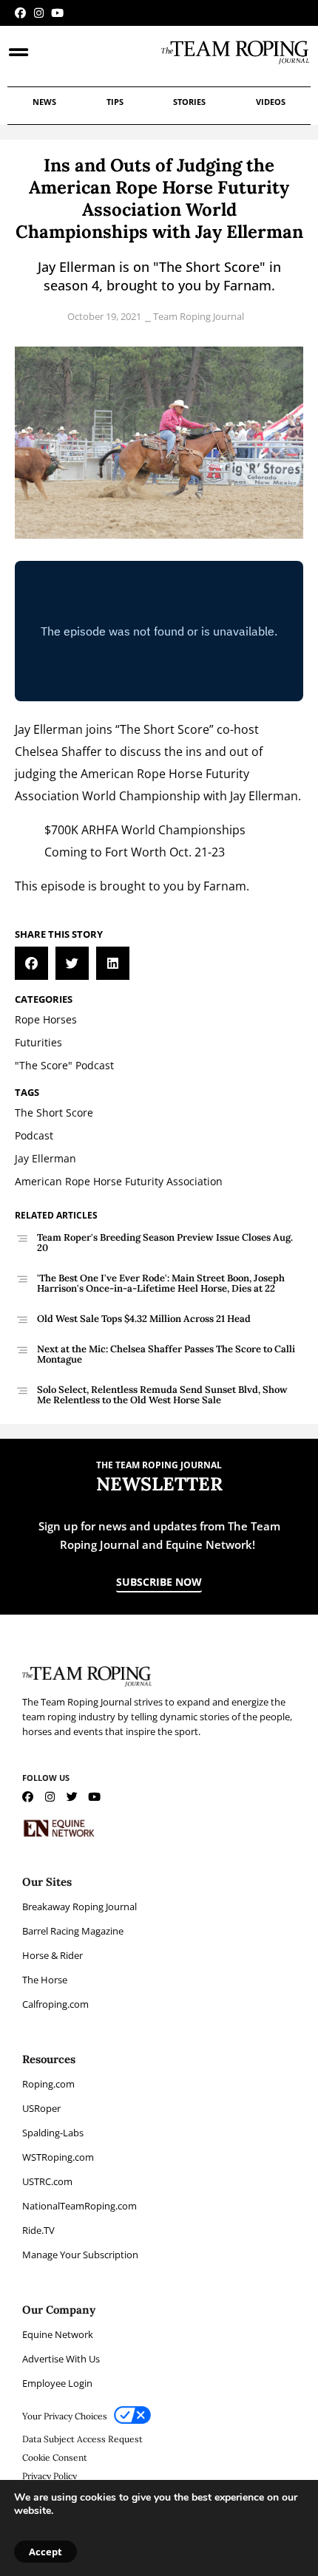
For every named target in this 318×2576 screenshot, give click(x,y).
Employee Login (57, 2383)
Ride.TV (38, 2230)
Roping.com (48, 2084)
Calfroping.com (55, 2004)
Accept (45, 2552)
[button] (31, 963)
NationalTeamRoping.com (79, 2206)
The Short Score (165, 729)
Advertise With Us (61, 2359)
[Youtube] (57, 13)
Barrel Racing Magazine (73, 1931)
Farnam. (226, 886)
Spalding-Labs (53, 2133)
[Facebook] (20, 13)
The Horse (45, 1980)
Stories (189, 102)
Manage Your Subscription (80, 2255)
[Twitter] (72, 1797)
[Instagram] (39, 13)
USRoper (41, 2108)
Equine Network (58, 2334)
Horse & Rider (53, 1955)
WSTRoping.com (58, 2157)
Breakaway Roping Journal (79, 1907)
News (44, 102)
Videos (271, 102)
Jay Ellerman (49, 729)
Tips (115, 102)
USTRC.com (47, 2181)
